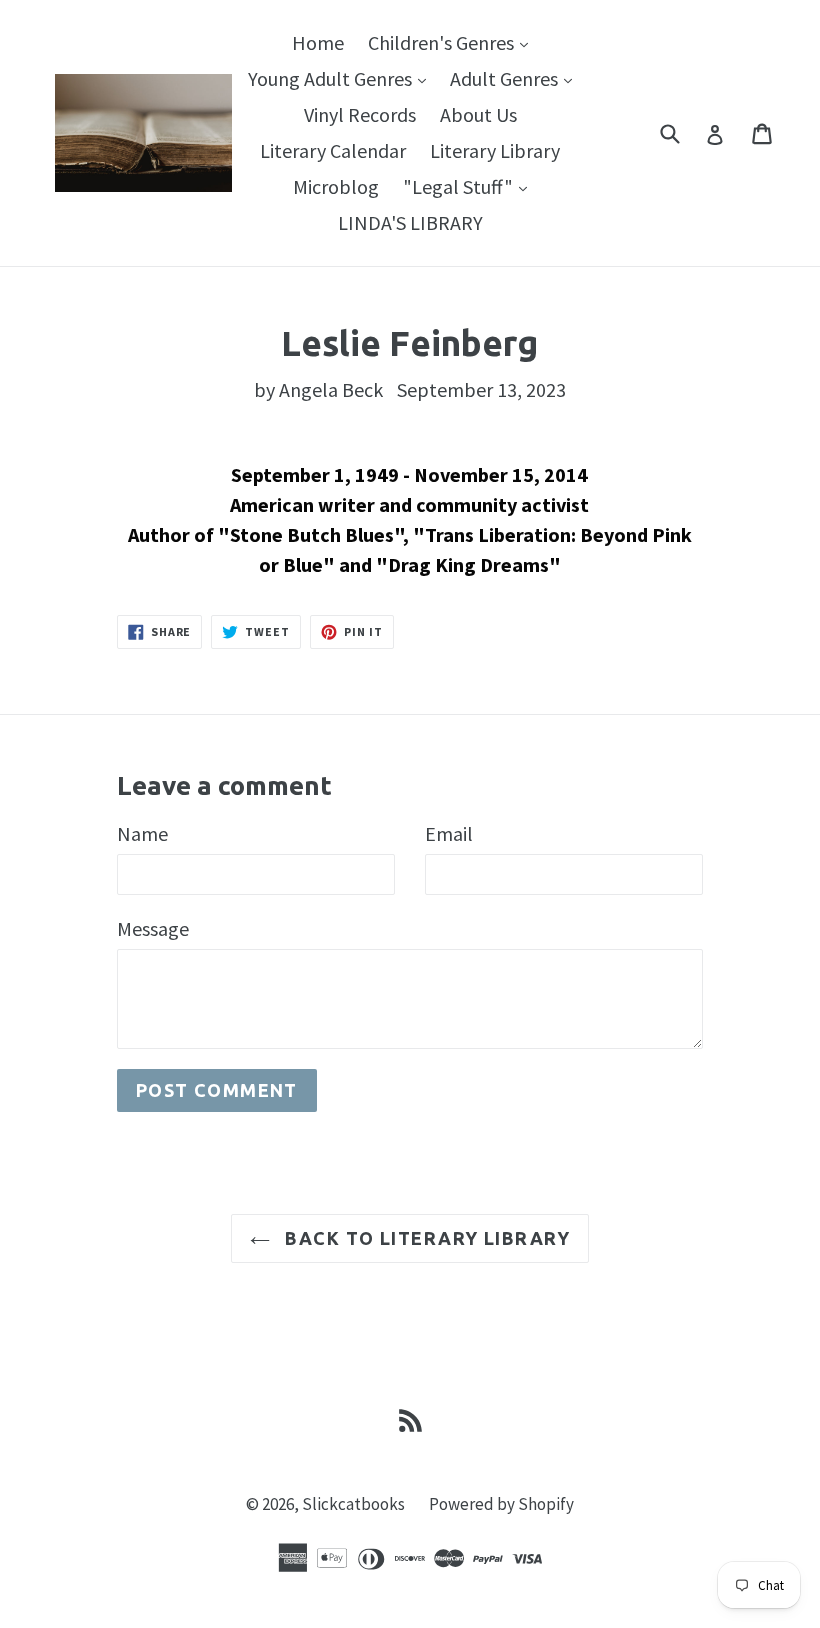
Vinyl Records (360, 114)
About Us (478, 114)
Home (318, 42)
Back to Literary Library (425, 1238)
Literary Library (495, 150)
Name (142, 833)
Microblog (336, 186)
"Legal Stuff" (470, 186)
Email (449, 833)
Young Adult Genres (342, 78)
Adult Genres (516, 78)
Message (153, 928)
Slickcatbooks (353, 1504)
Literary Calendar (333, 150)
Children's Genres (453, 42)
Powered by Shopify (501, 1504)
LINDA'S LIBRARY (410, 222)
